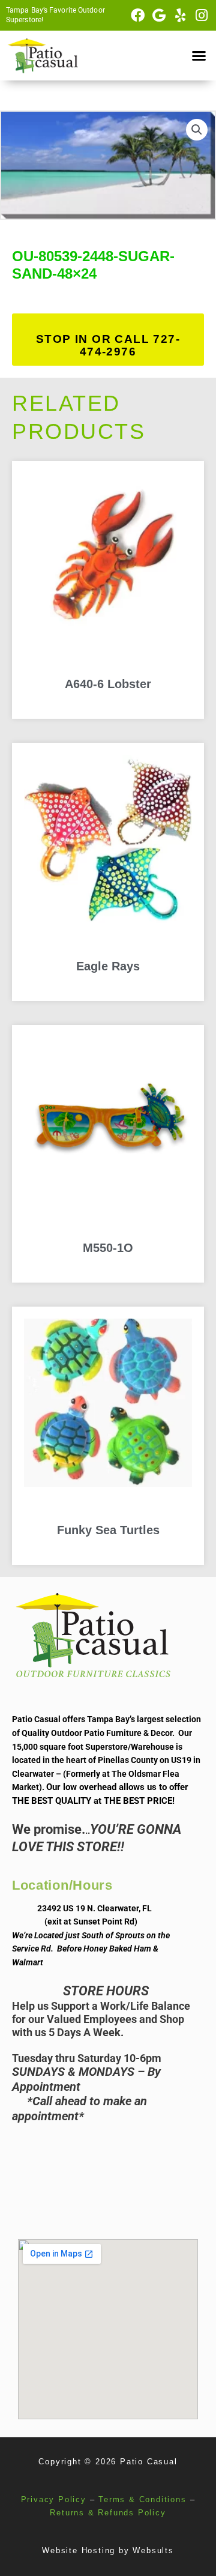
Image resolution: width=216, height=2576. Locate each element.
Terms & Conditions (142, 2499)
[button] (199, 56)
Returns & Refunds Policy (108, 2513)
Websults (153, 2550)
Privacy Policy (54, 2499)
